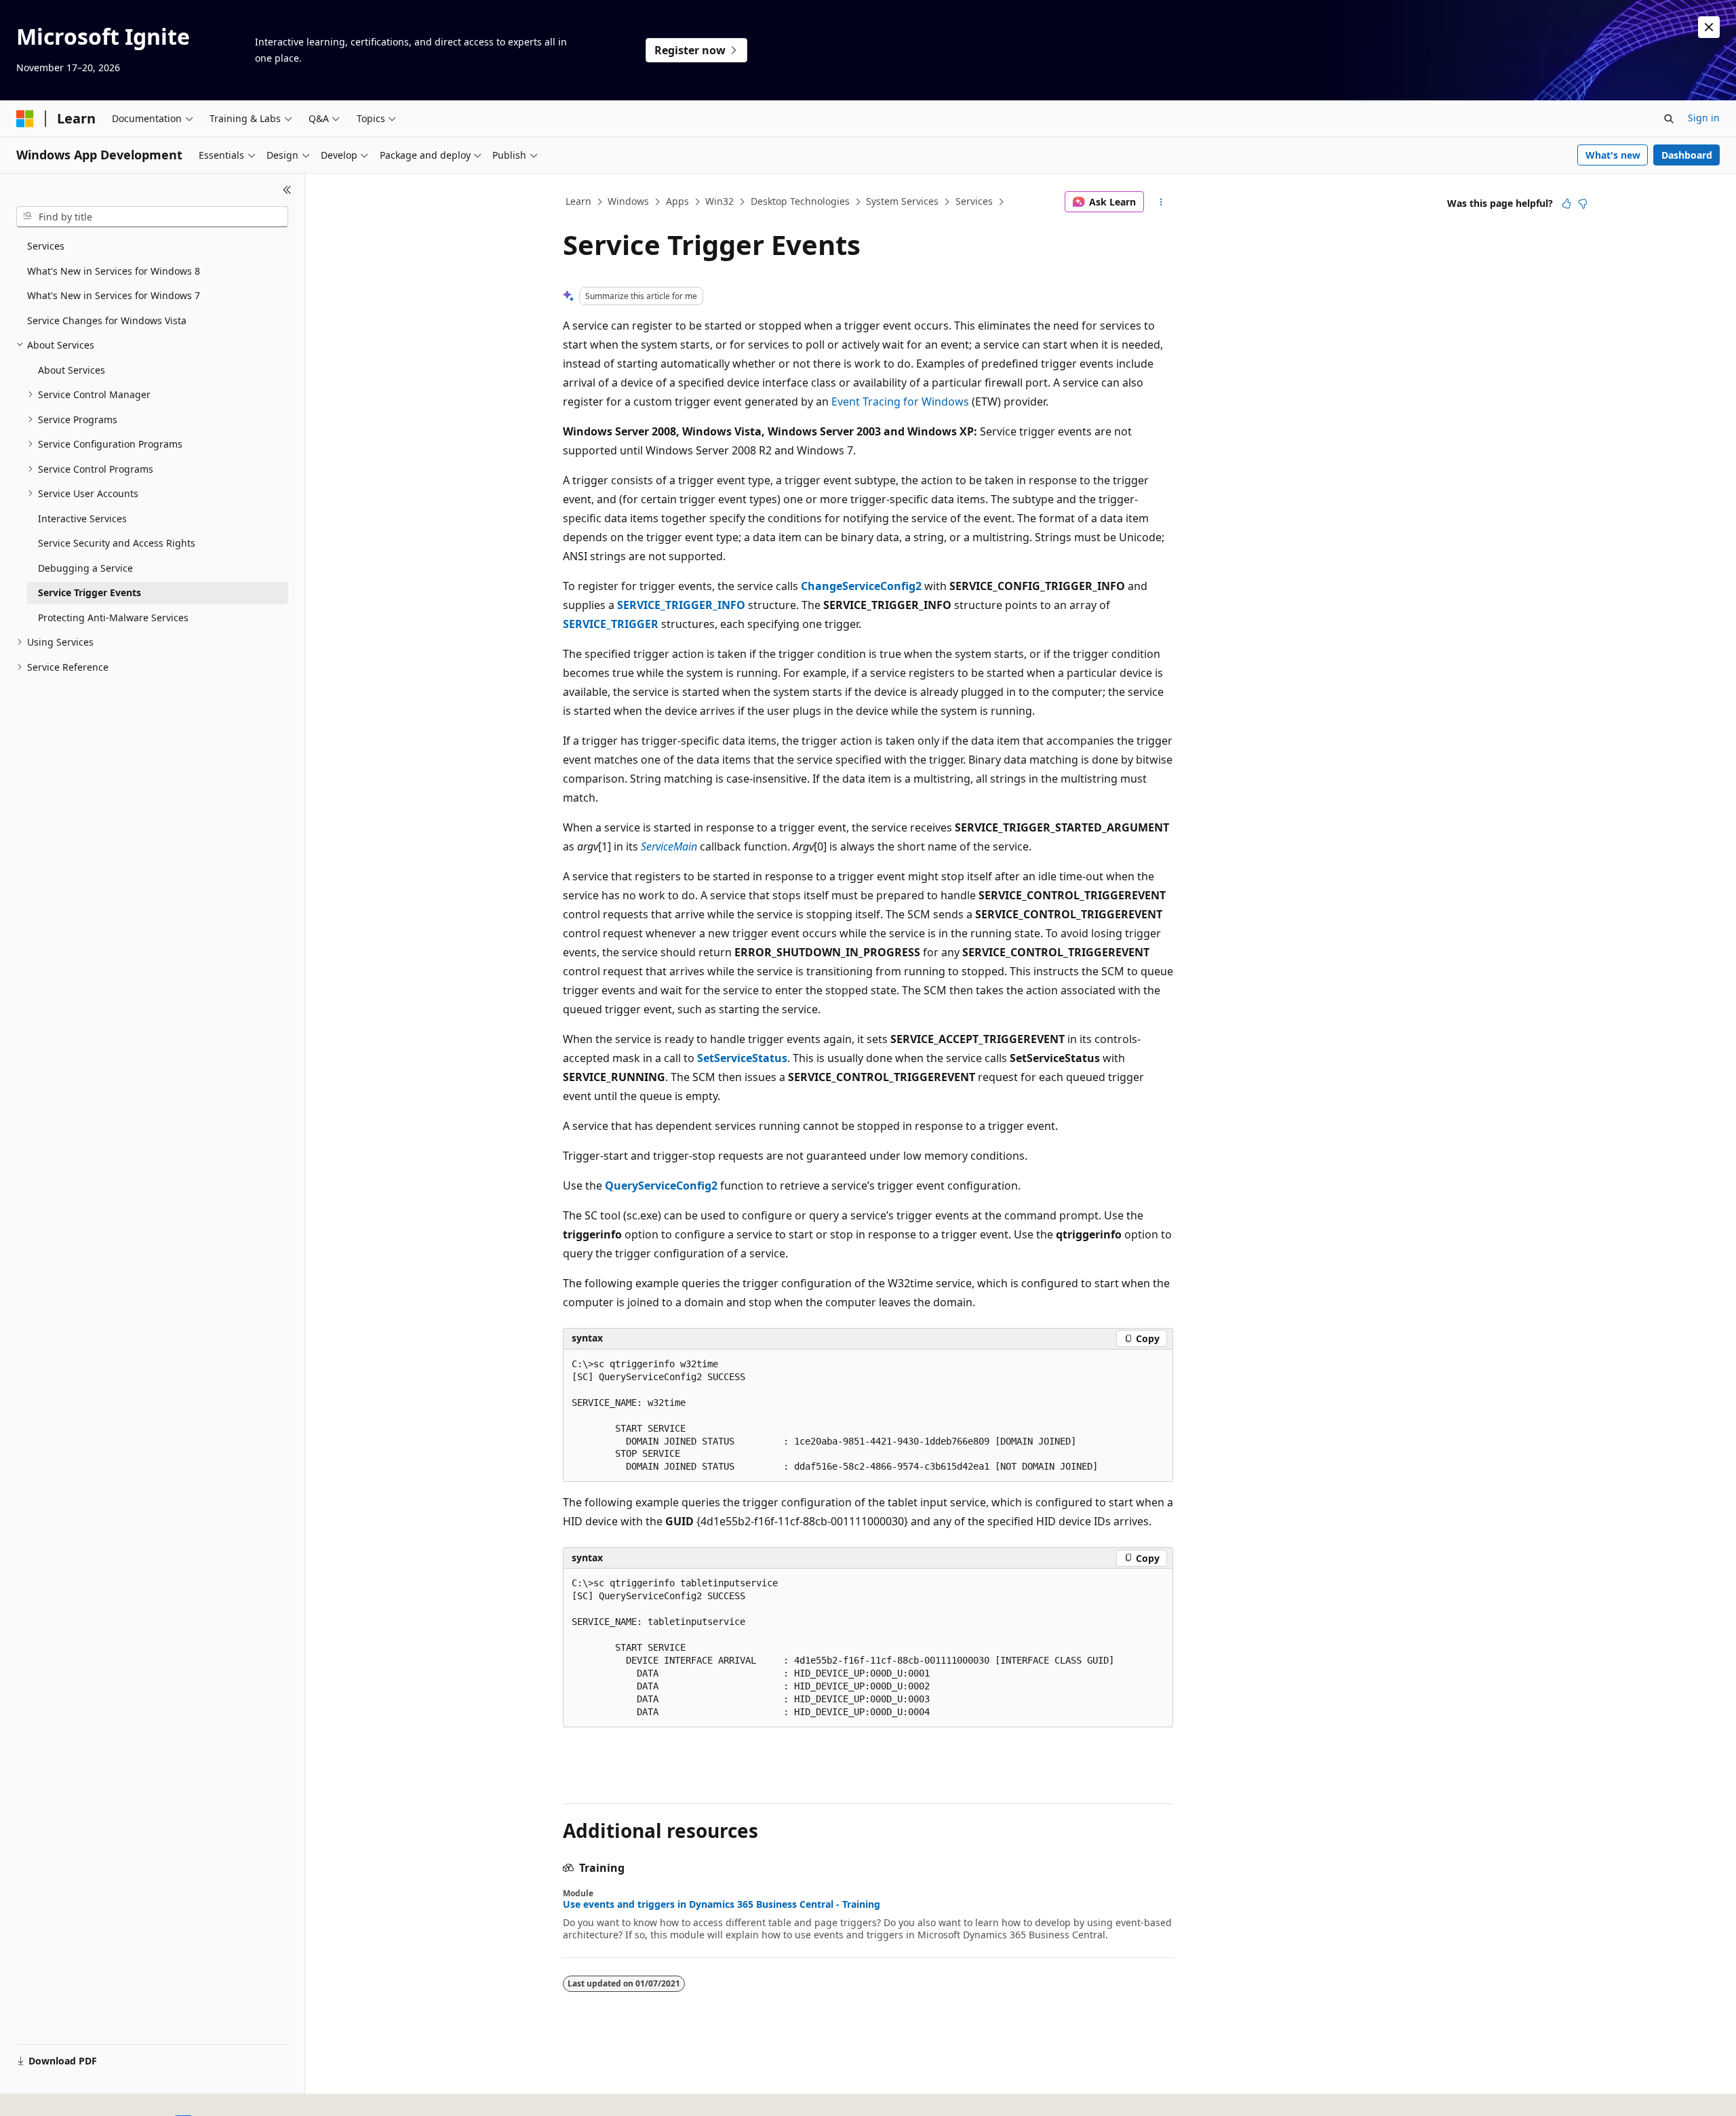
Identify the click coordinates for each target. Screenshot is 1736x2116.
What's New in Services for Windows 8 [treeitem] (114, 271)
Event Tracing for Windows (900, 401)
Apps (677, 201)
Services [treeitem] (46, 246)
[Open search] (1669, 119)
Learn (578, 201)
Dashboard (1687, 155)
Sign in (1704, 118)
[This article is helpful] (1566, 203)
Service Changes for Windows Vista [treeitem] (107, 320)
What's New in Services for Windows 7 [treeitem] (114, 295)
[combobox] (152, 217)
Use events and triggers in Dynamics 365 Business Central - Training (722, 1904)
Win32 (719, 201)
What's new (1613, 155)
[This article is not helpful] (1583, 203)
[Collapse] (287, 190)
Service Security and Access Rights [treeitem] (117, 543)
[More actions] (1161, 202)
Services (974, 201)
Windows (628, 201)
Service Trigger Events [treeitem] (90, 592)
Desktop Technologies (800, 201)
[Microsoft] (25, 119)
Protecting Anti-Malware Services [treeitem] (113, 618)
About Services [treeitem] (72, 370)
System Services (902, 201)
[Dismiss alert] (1709, 27)
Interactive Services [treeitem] (82, 518)
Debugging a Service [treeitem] (85, 568)
